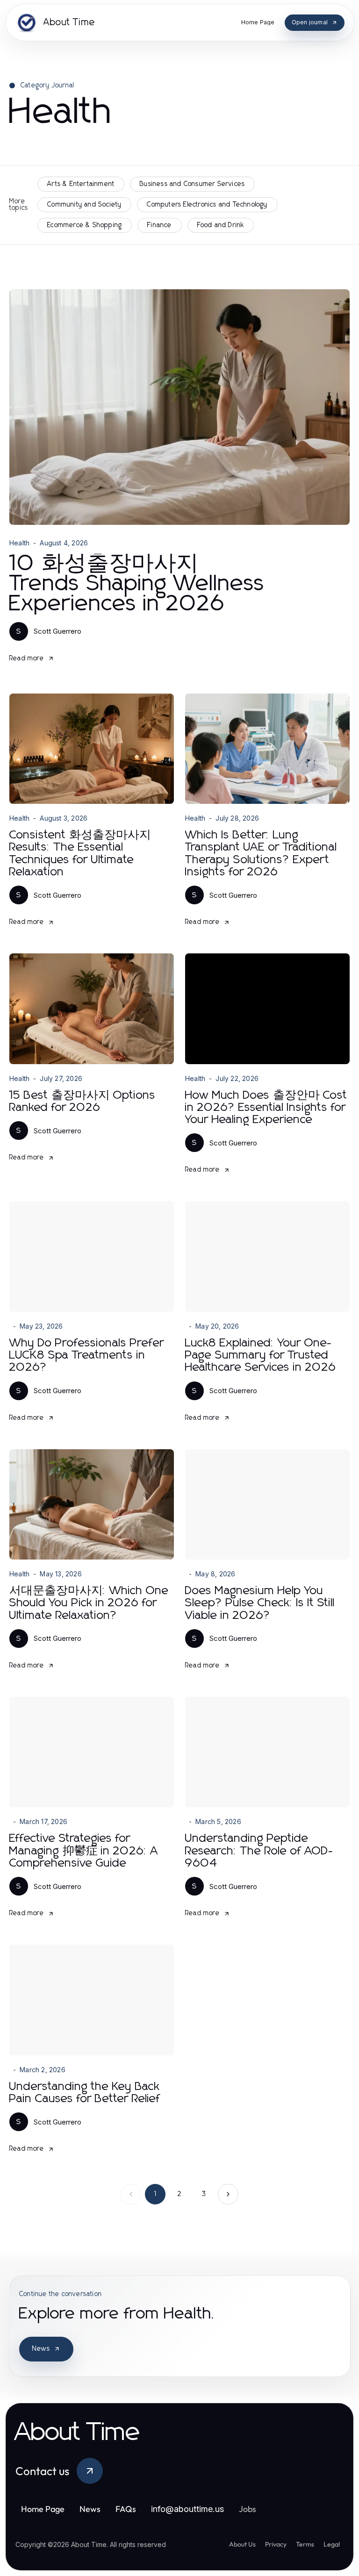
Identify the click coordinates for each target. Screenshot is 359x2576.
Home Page (43, 2509)
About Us (242, 2544)
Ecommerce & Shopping (85, 225)
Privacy (276, 2544)
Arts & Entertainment (81, 184)
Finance (159, 225)
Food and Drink (221, 225)
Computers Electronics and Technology (207, 205)
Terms (305, 2544)
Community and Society (84, 205)
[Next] (228, 2194)
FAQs (126, 2509)
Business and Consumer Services (192, 184)
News (41, 2349)
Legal (332, 2544)
